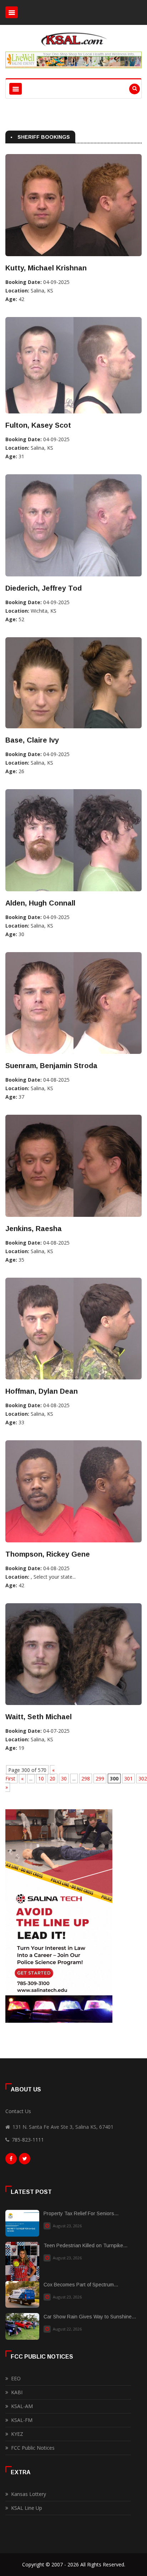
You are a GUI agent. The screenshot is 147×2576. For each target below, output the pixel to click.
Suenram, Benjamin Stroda (51, 1066)
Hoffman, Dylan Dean (42, 1391)
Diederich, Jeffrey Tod (44, 588)
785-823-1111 (28, 2140)
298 (86, 1778)
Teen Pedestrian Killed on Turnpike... (85, 2245)
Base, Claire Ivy (32, 740)
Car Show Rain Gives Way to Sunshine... (90, 2317)
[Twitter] (25, 2160)
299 (100, 1778)
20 (52, 1778)
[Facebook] (11, 2160)
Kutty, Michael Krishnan (46, 268)
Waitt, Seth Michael (39, 1717)
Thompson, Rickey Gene (48, 1554)
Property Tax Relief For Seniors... (81, 2213)
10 (41, 1778)
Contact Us (18, 2111)
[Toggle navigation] (12, 12)
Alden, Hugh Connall (40, 903)
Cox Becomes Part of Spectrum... (81, 2285)
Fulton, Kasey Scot (38, 425)
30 (64, 1778)
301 (128, 1778)
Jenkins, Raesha (34, 1229)
